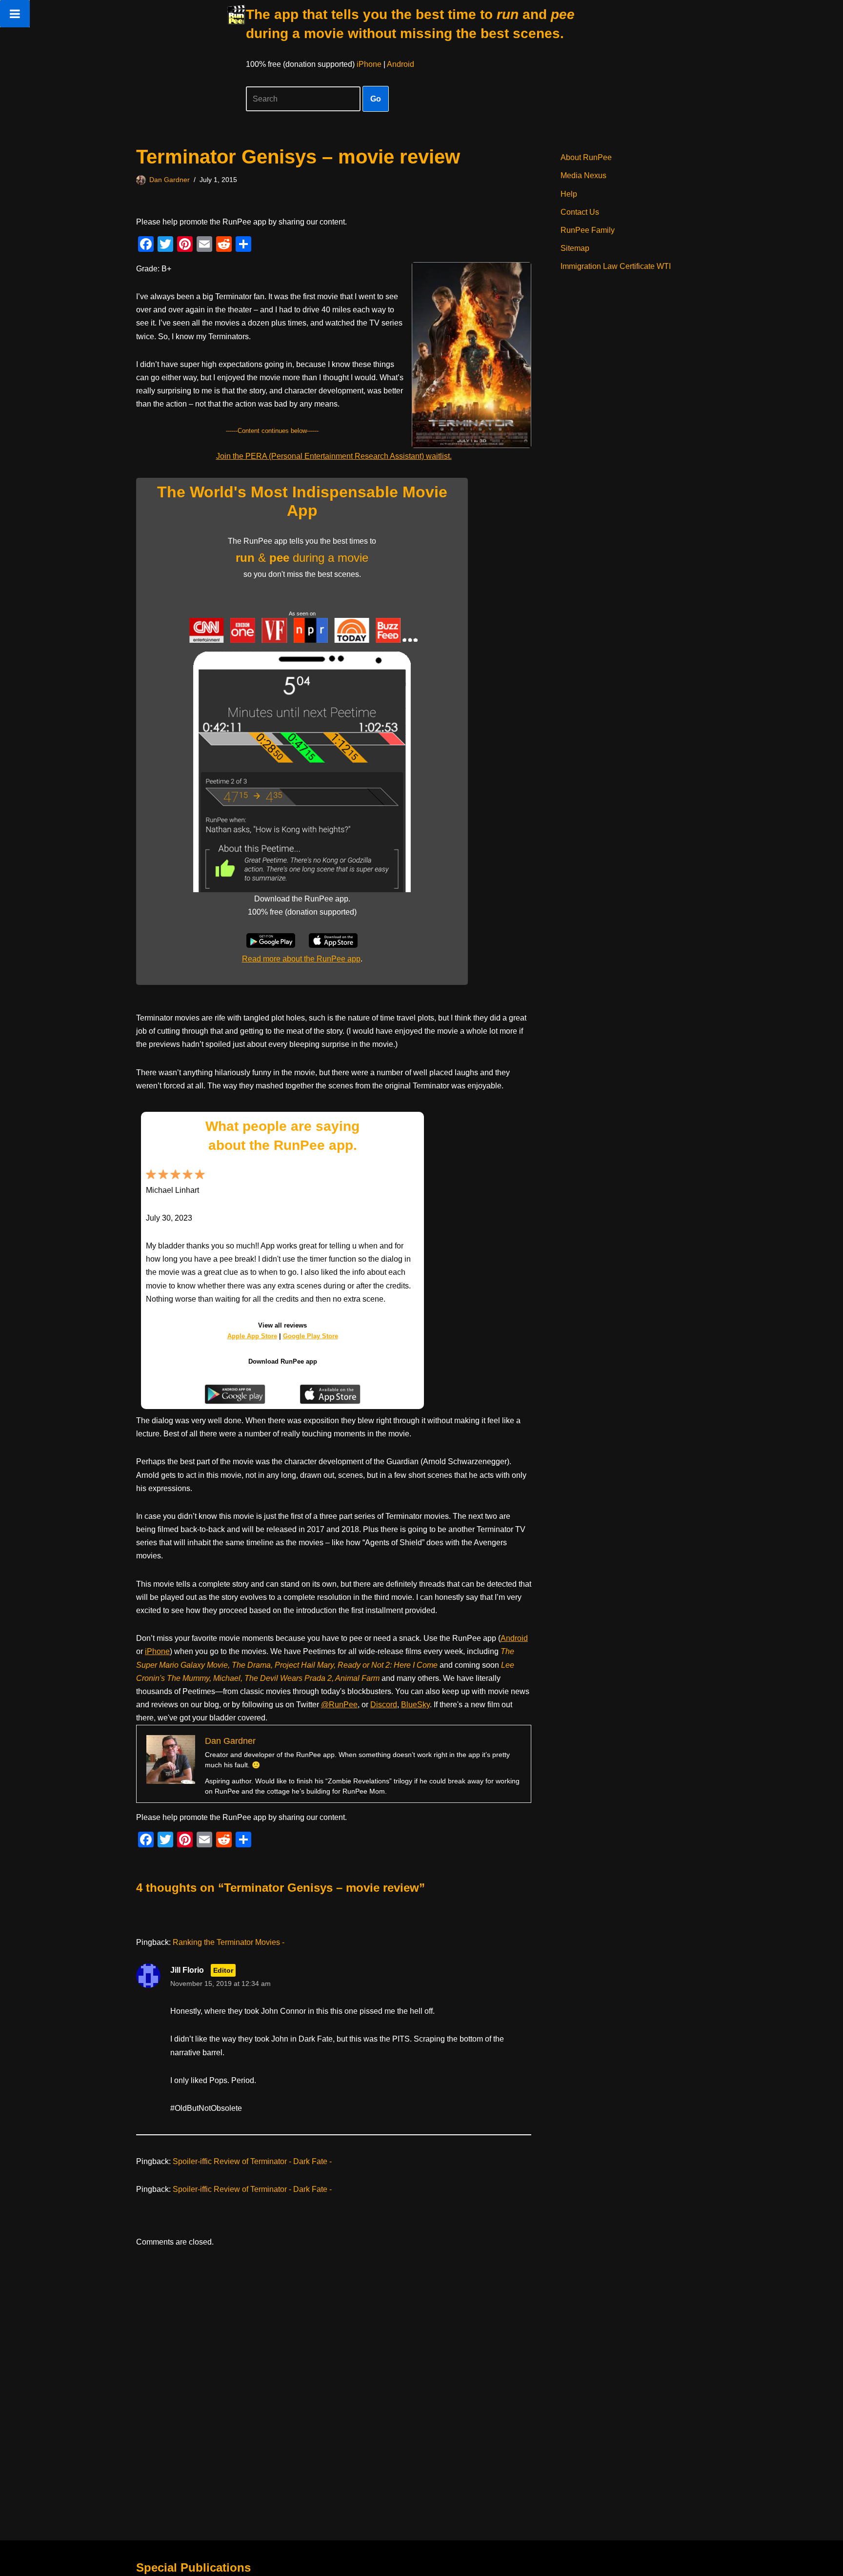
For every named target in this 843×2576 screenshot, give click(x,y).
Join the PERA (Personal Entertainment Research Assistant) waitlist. (334, 456)
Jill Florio (187, 1970)
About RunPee (586, 157)
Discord (384, 1705)
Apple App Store (252, 1336)
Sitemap (575, 248)
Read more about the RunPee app (301, 959)
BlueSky (415, 1705)
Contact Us (580, 212)
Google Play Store (311, 1336)
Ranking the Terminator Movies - (229, 1942)
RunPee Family (588, 230)
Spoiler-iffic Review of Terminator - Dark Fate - (252, 2161)
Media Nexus (583, 175)
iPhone (369, 64)
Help (569, 194)
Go (376, 99)
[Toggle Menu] (15, 14)
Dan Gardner (170, 180)
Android (401, 64)
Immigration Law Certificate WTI (616, 266)
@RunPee (339, 1705)
